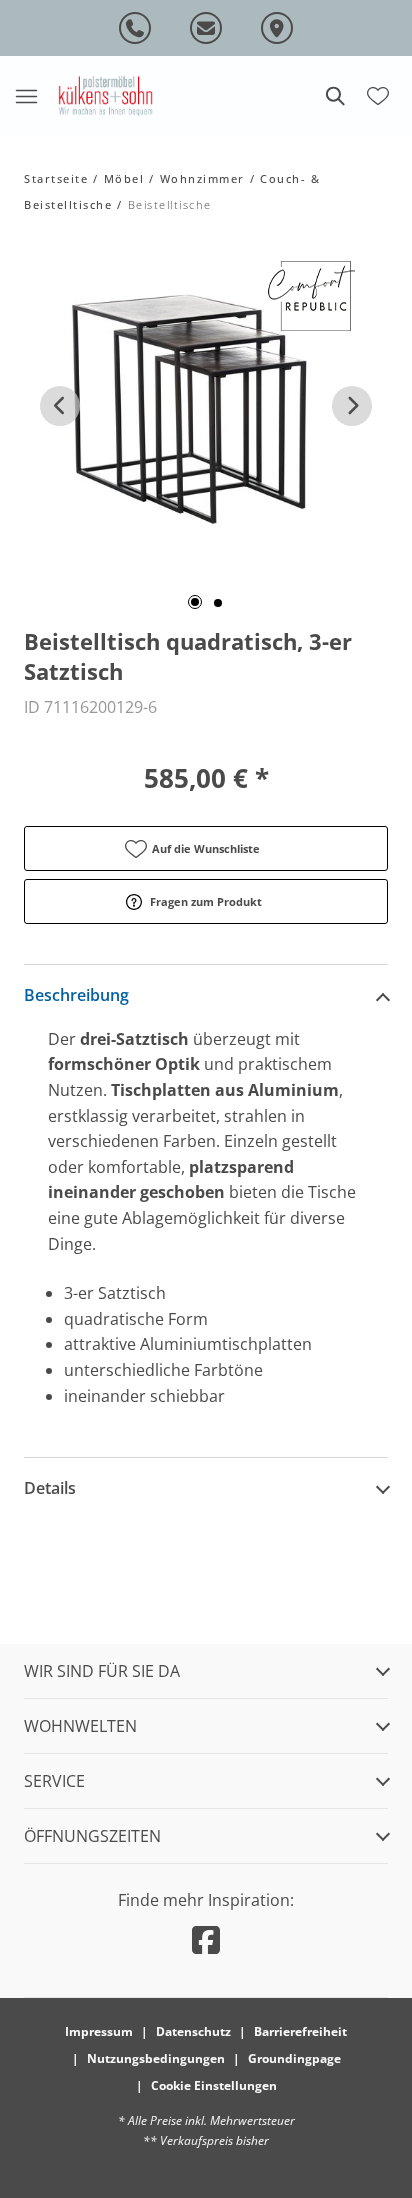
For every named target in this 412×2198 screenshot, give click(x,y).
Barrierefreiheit (300, 2031)
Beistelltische (170, 204)
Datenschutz (193, 2031)
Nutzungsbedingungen (156, 2058)
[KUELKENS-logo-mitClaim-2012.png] (105, 95)
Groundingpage (294, 2058)
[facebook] (206, 1939)
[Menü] (26, 96)
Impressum (99, 2031)
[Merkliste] (378, 94)
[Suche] (334, 96)
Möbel (124, 178)
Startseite (56, 178)
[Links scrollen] (60, 406)
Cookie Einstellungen (214, 2085)
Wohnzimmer (202, 178)
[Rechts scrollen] (352, 406)
